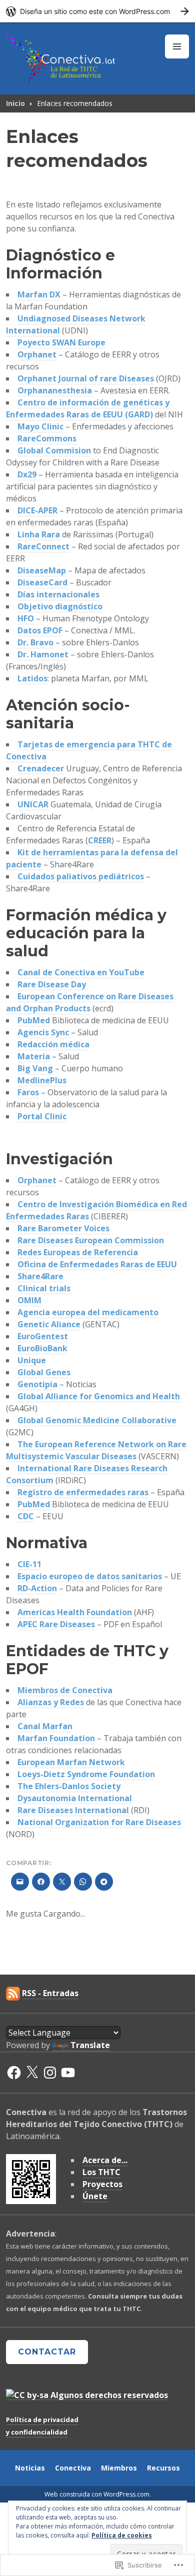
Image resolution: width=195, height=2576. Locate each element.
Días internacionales (58, 594)
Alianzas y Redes (51, 1702)
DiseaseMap (42, 570)
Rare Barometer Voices (63, 1228)
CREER (100, 840)
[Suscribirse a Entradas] (13, 1993)
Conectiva (73, 2468)
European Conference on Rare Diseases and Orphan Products (90, 1002)
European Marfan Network (71, 1762)
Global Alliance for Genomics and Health (99, 1396)
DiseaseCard (42, 582)
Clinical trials (44, 1288)
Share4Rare (40, 1276)
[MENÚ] (177, 46)
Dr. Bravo (35, 642)
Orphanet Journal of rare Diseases (86, 378)
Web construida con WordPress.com (97, 2494)
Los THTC (101, 2172)
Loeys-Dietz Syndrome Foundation (86, 1774)
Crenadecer (41, 768)
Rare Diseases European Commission (91, 1240)
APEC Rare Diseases (56, 1624)
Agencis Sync (43, 1032)
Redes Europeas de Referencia (78, 1252)
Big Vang (35, 1068)
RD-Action (37, 1588)
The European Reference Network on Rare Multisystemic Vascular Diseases (96, 1450)
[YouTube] (68, 2073)
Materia (34, 1056)
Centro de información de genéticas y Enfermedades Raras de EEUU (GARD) (88, 408)
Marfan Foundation (56, 1738)
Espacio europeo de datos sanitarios (90, 1576)
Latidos (32, 678)
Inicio (15, 103)
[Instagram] (50, 2073)
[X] (32, 2073)
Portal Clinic (42, 1116)
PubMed (34, 1020)
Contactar (47, 2352)
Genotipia (37, 1384)
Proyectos (102, 2184)
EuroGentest (43, 1336)
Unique (32, 1360)
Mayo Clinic (40, 426)
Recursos (163, 2468)
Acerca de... (105, 2160)
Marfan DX (39, 294)
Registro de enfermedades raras (83, 1492)
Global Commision (54, 450)
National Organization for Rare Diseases (99, 1822)
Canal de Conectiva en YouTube (81, 972)
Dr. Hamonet (43, 654)
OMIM (29, 1300)
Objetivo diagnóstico (60, 606)
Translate (90, 2045)
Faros (28, 1092)
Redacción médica (53, 1044)
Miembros (119, 2468)
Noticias (30, 2468)
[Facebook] (14, 2073)
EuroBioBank (42, 1348)
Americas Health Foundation (75, 1612)
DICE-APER (37, 510)
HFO (26, 618)
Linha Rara (39, 534)
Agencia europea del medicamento (88, 1312)
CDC (26, 1516)
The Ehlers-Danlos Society (69, 1786)
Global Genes (44, 1372)
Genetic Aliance (49, 1324)
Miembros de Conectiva (65, 1690)
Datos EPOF (40, 630)
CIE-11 (29, 1564)
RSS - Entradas (50, 1993)
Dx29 (27, 474)
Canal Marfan (45, 1726)
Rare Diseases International (73, 1810)
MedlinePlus (42, 1080)
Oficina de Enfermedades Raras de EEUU (97, 1264)
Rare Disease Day (52, 984)
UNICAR (33, 804)
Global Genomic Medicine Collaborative (97, 1420)
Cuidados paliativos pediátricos (81, 876)
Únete (95, 2196)
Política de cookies (122, 2535)
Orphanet (37, 354)
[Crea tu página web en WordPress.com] (97, 11)
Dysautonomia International (75, 1798)
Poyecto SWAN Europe (61, 342)
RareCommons (47, 438)
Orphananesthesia (55, 390)
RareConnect (43, 546)
